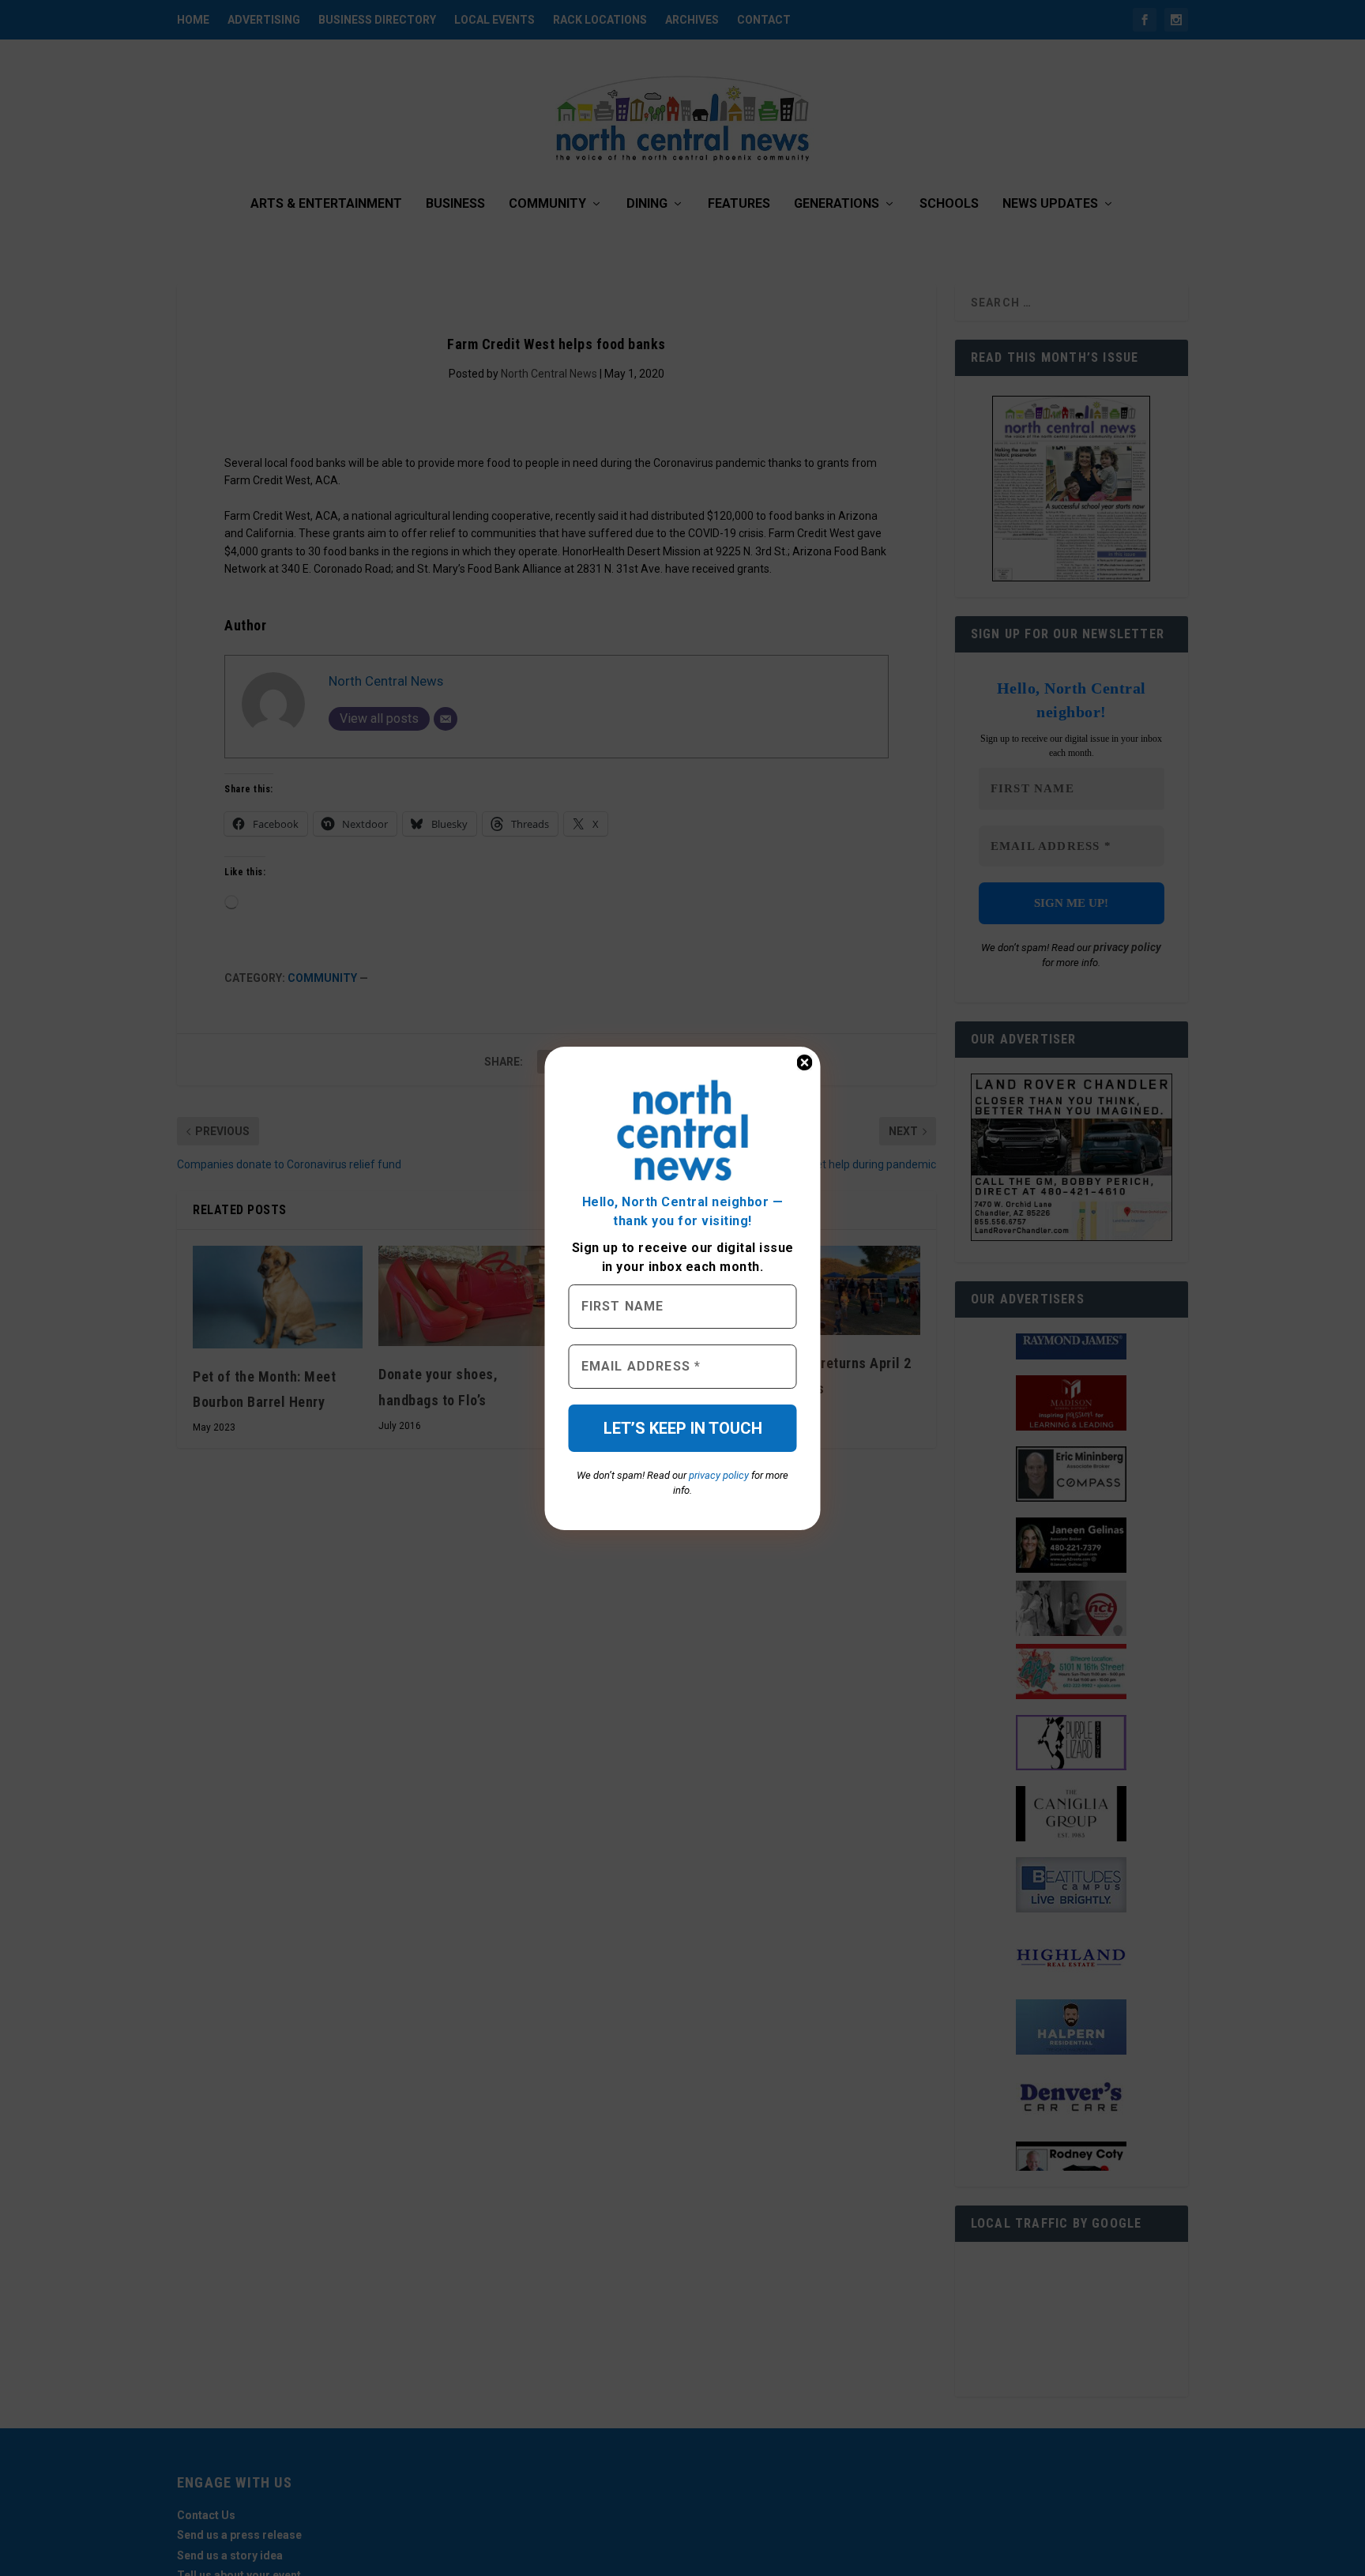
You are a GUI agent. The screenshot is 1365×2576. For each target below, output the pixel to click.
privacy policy (719, 1475)
